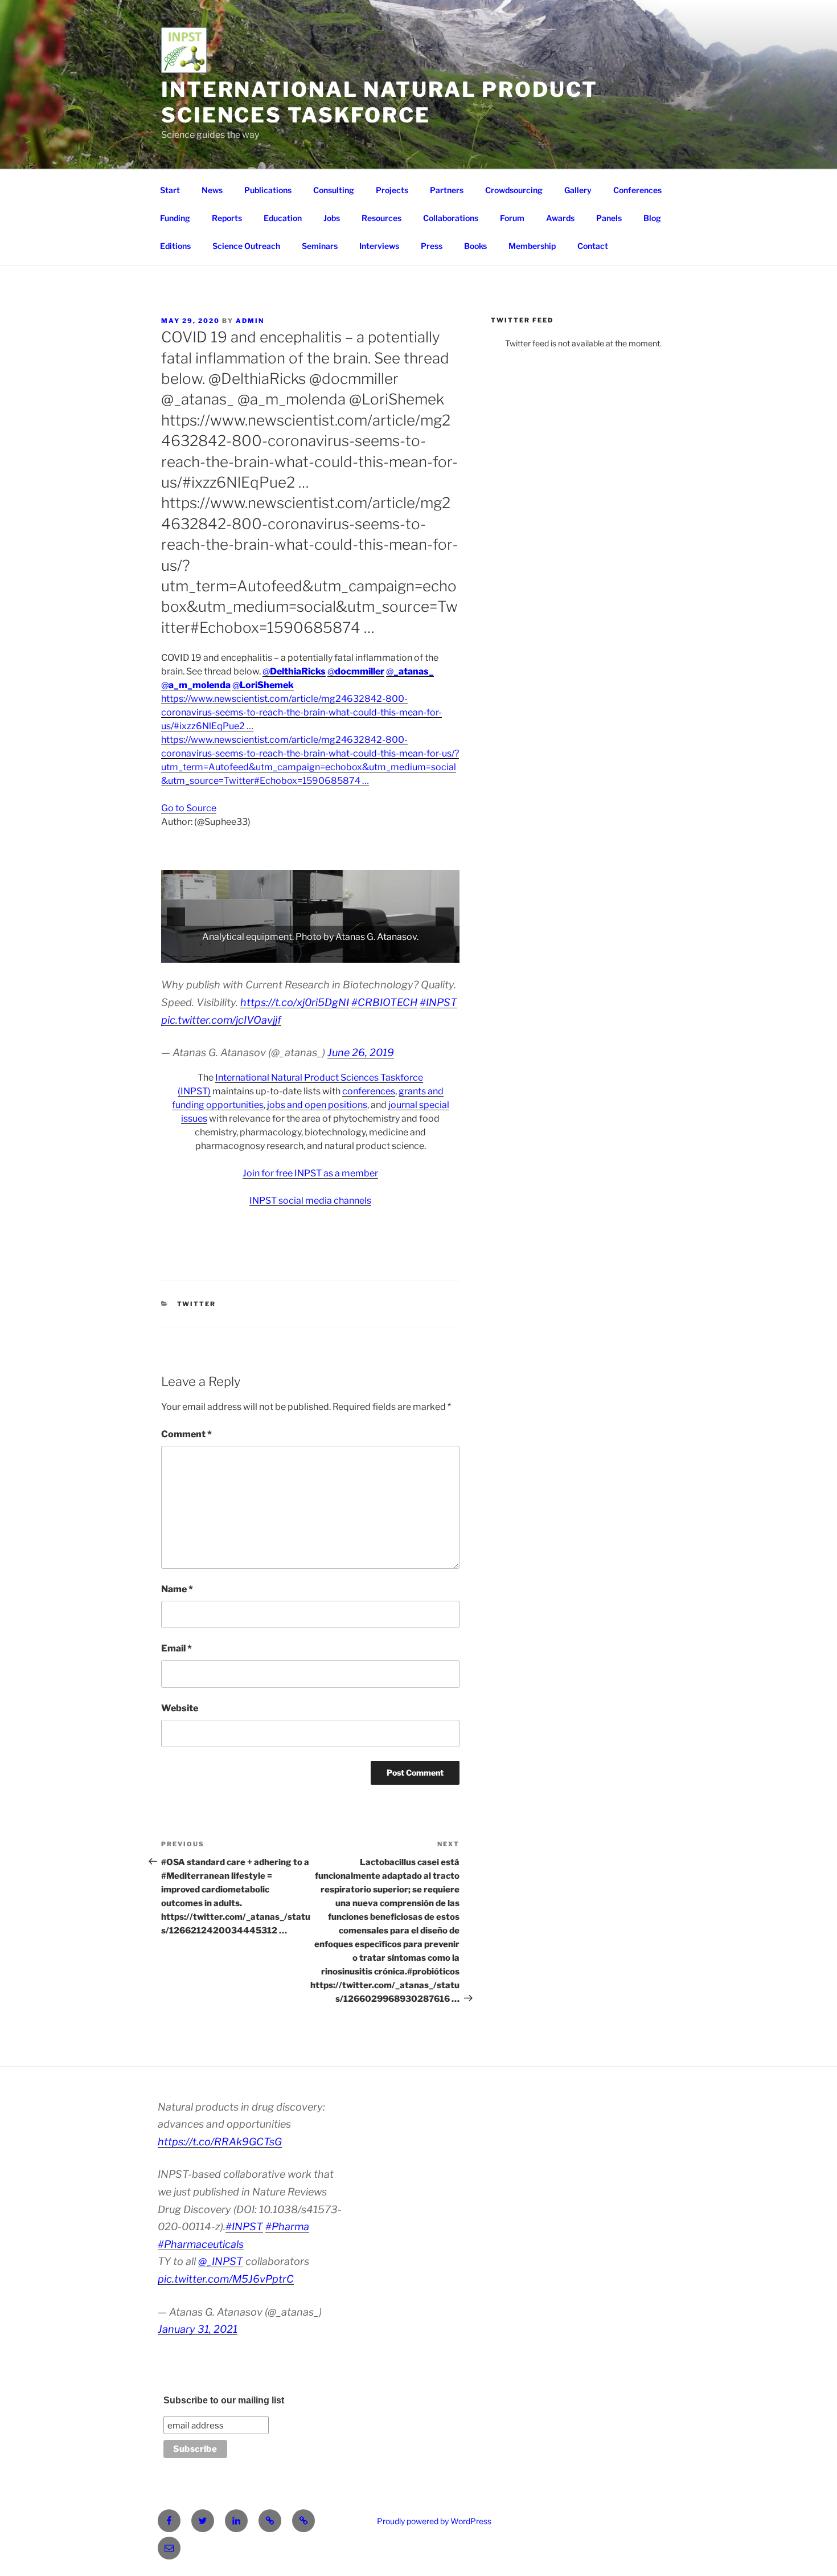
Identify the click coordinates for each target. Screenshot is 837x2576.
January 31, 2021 (198, 2329)
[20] (400, 953)
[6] (233, 953)
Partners (447, 190)
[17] (364, 953)
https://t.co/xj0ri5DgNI (295, 1002)
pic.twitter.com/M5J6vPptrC (226, 2279)
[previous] (176, 917)
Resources (381, 218)
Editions (175, 246)
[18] (376, 953)
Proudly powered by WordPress (434, 2521)
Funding (175, 218)
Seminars (320, 246)
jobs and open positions (317, 1105)
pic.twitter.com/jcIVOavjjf (221, 1020)
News (212, 190)
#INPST (438, 1002)
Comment (186, 1434)
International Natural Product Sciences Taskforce (379, 102)
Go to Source (189, 808)
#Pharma (287, 2227)
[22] (424, 953)
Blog (652, 218)
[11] (293, 953)
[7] (245, 953)
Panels (609, 218)
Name (177, 1589)
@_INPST (221, 2261)
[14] (329, 953)
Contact (593, 246)
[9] (269, 953)
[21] (412, 953)
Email (177, 1648)
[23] (436, 953)
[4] (209, 953)
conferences (369, 1091)
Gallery (578, 190)
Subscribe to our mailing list (224, 2400)
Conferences (637, 190)
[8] (257, 953)
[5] (221, 953)
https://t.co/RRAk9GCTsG (220, 2142)
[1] (173, 953)
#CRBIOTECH (384, 1002)
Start (170, 190)
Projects (392, 190)
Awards (560, 218)
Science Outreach (246, 246)
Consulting (334, 190)
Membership (532, 246)
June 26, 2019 (361, 1052)
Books (475, 246)
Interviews (379, 246)
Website (180, 1708)
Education (283, 218)
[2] (185, 953)
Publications (268, 190)
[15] (340, 953)
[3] (197, 953)
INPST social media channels (310, 1201)
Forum (512, 218)
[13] (317, 953)
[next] (445, 917)
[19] (388, 953)
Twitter (197, 1304)
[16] (352, 953)
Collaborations (451, 218)
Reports (227, 218)
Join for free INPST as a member (310, 1173)
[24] (448, 953)
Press (432, 246)
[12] (305, 953)
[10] (281, 953)
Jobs (332, 218)
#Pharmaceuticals (201, 2244)
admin (250, 321)
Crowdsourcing (514, 190)
